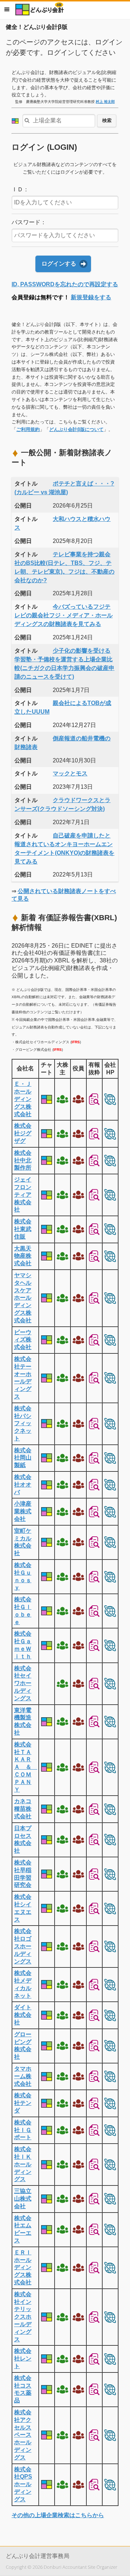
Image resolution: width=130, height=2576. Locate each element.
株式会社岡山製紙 (23, 1458)
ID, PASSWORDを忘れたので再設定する (65, 284)
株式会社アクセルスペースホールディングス (23, 2435)
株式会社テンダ (23, 2103)
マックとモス (70, 773)
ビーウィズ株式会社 (23, 1340)
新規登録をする (91, 297)
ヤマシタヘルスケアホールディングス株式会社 (23, 1298)
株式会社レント (23, 2359)
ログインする (59, 264)
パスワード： (29, 222)
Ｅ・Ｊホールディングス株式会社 (23, 1099)
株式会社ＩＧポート (23, 2130)
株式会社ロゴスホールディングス (23, 1946)
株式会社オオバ (23, 1485)
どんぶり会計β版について (76, 429)
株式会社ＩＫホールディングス (23, 2164)
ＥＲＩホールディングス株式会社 (23, 2267)
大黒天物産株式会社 (23, 1256)
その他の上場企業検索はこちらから (58, 2515)
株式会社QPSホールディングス (23, 2484)
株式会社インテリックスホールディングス (23, 2317)
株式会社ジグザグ (23, 1133)
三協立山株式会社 (23, 2199)
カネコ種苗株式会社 (23, 1809)
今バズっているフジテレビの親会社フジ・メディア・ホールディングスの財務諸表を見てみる (64, 615)
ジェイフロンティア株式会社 (23, 1195)
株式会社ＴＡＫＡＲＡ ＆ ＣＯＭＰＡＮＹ (26, 1767)
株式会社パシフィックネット (23, 1423)
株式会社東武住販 (23, 1229)
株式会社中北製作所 (23, 1160)
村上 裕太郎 (105, 102)
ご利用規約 (28, 429)
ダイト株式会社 (23, 2015)
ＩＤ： (20, 189)
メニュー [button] (7, 9)
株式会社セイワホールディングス (23, 1683)
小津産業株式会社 (23, 1511)
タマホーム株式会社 (23, 2076)
